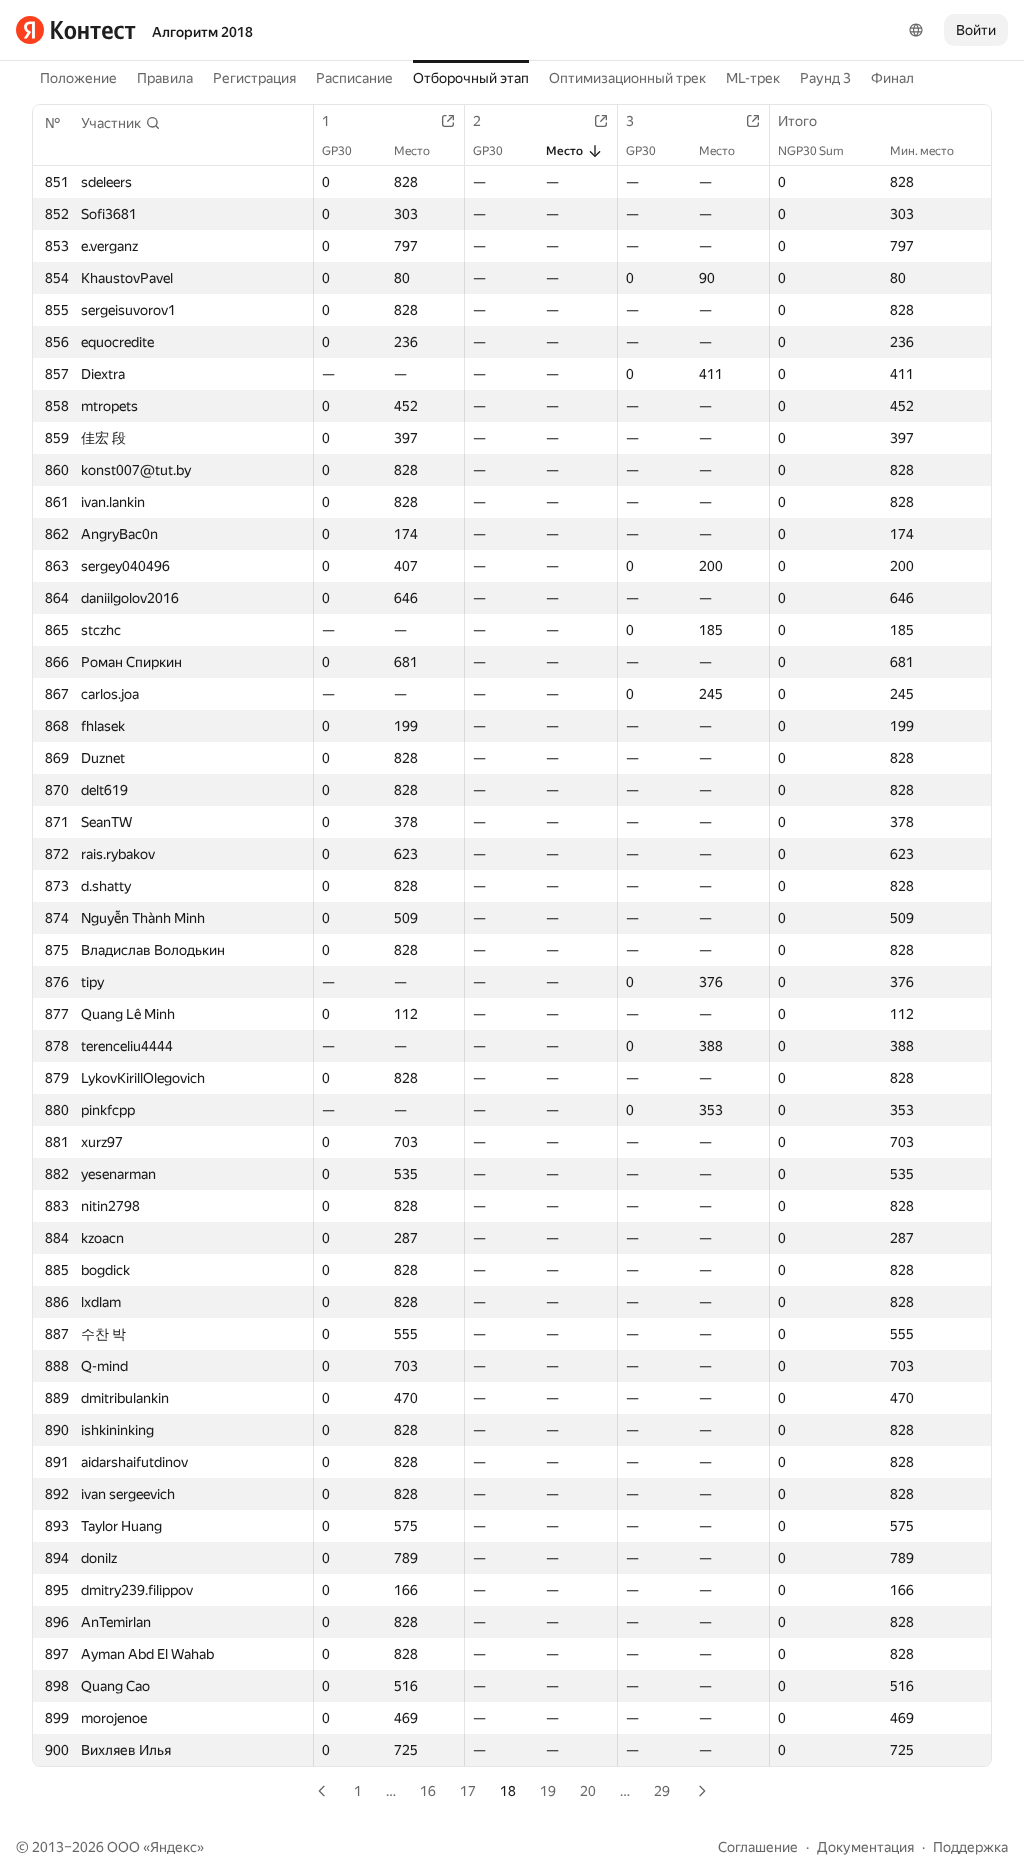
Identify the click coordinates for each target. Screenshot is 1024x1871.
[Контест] (76, 30)
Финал (892, 78)
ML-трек (753, 78)
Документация (865, 1847)
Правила (165, 78)
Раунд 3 (825, 78)
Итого (797, 121)
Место (412, 151)
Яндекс (173, 1847)
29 (662, 1791)
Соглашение (758, 1847)
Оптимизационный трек (627, 78)
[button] (121, 123)
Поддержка (970, 1847)
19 (548, 1791)
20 (588, 1791)
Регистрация (254, 78)
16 (428, 1791)
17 (468, 1791)
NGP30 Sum (811, 151)
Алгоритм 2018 (202, 32)
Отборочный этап (471, 78)
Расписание (354, 78)
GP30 (337, 151)
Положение (78, 78)
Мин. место (922, 151)
